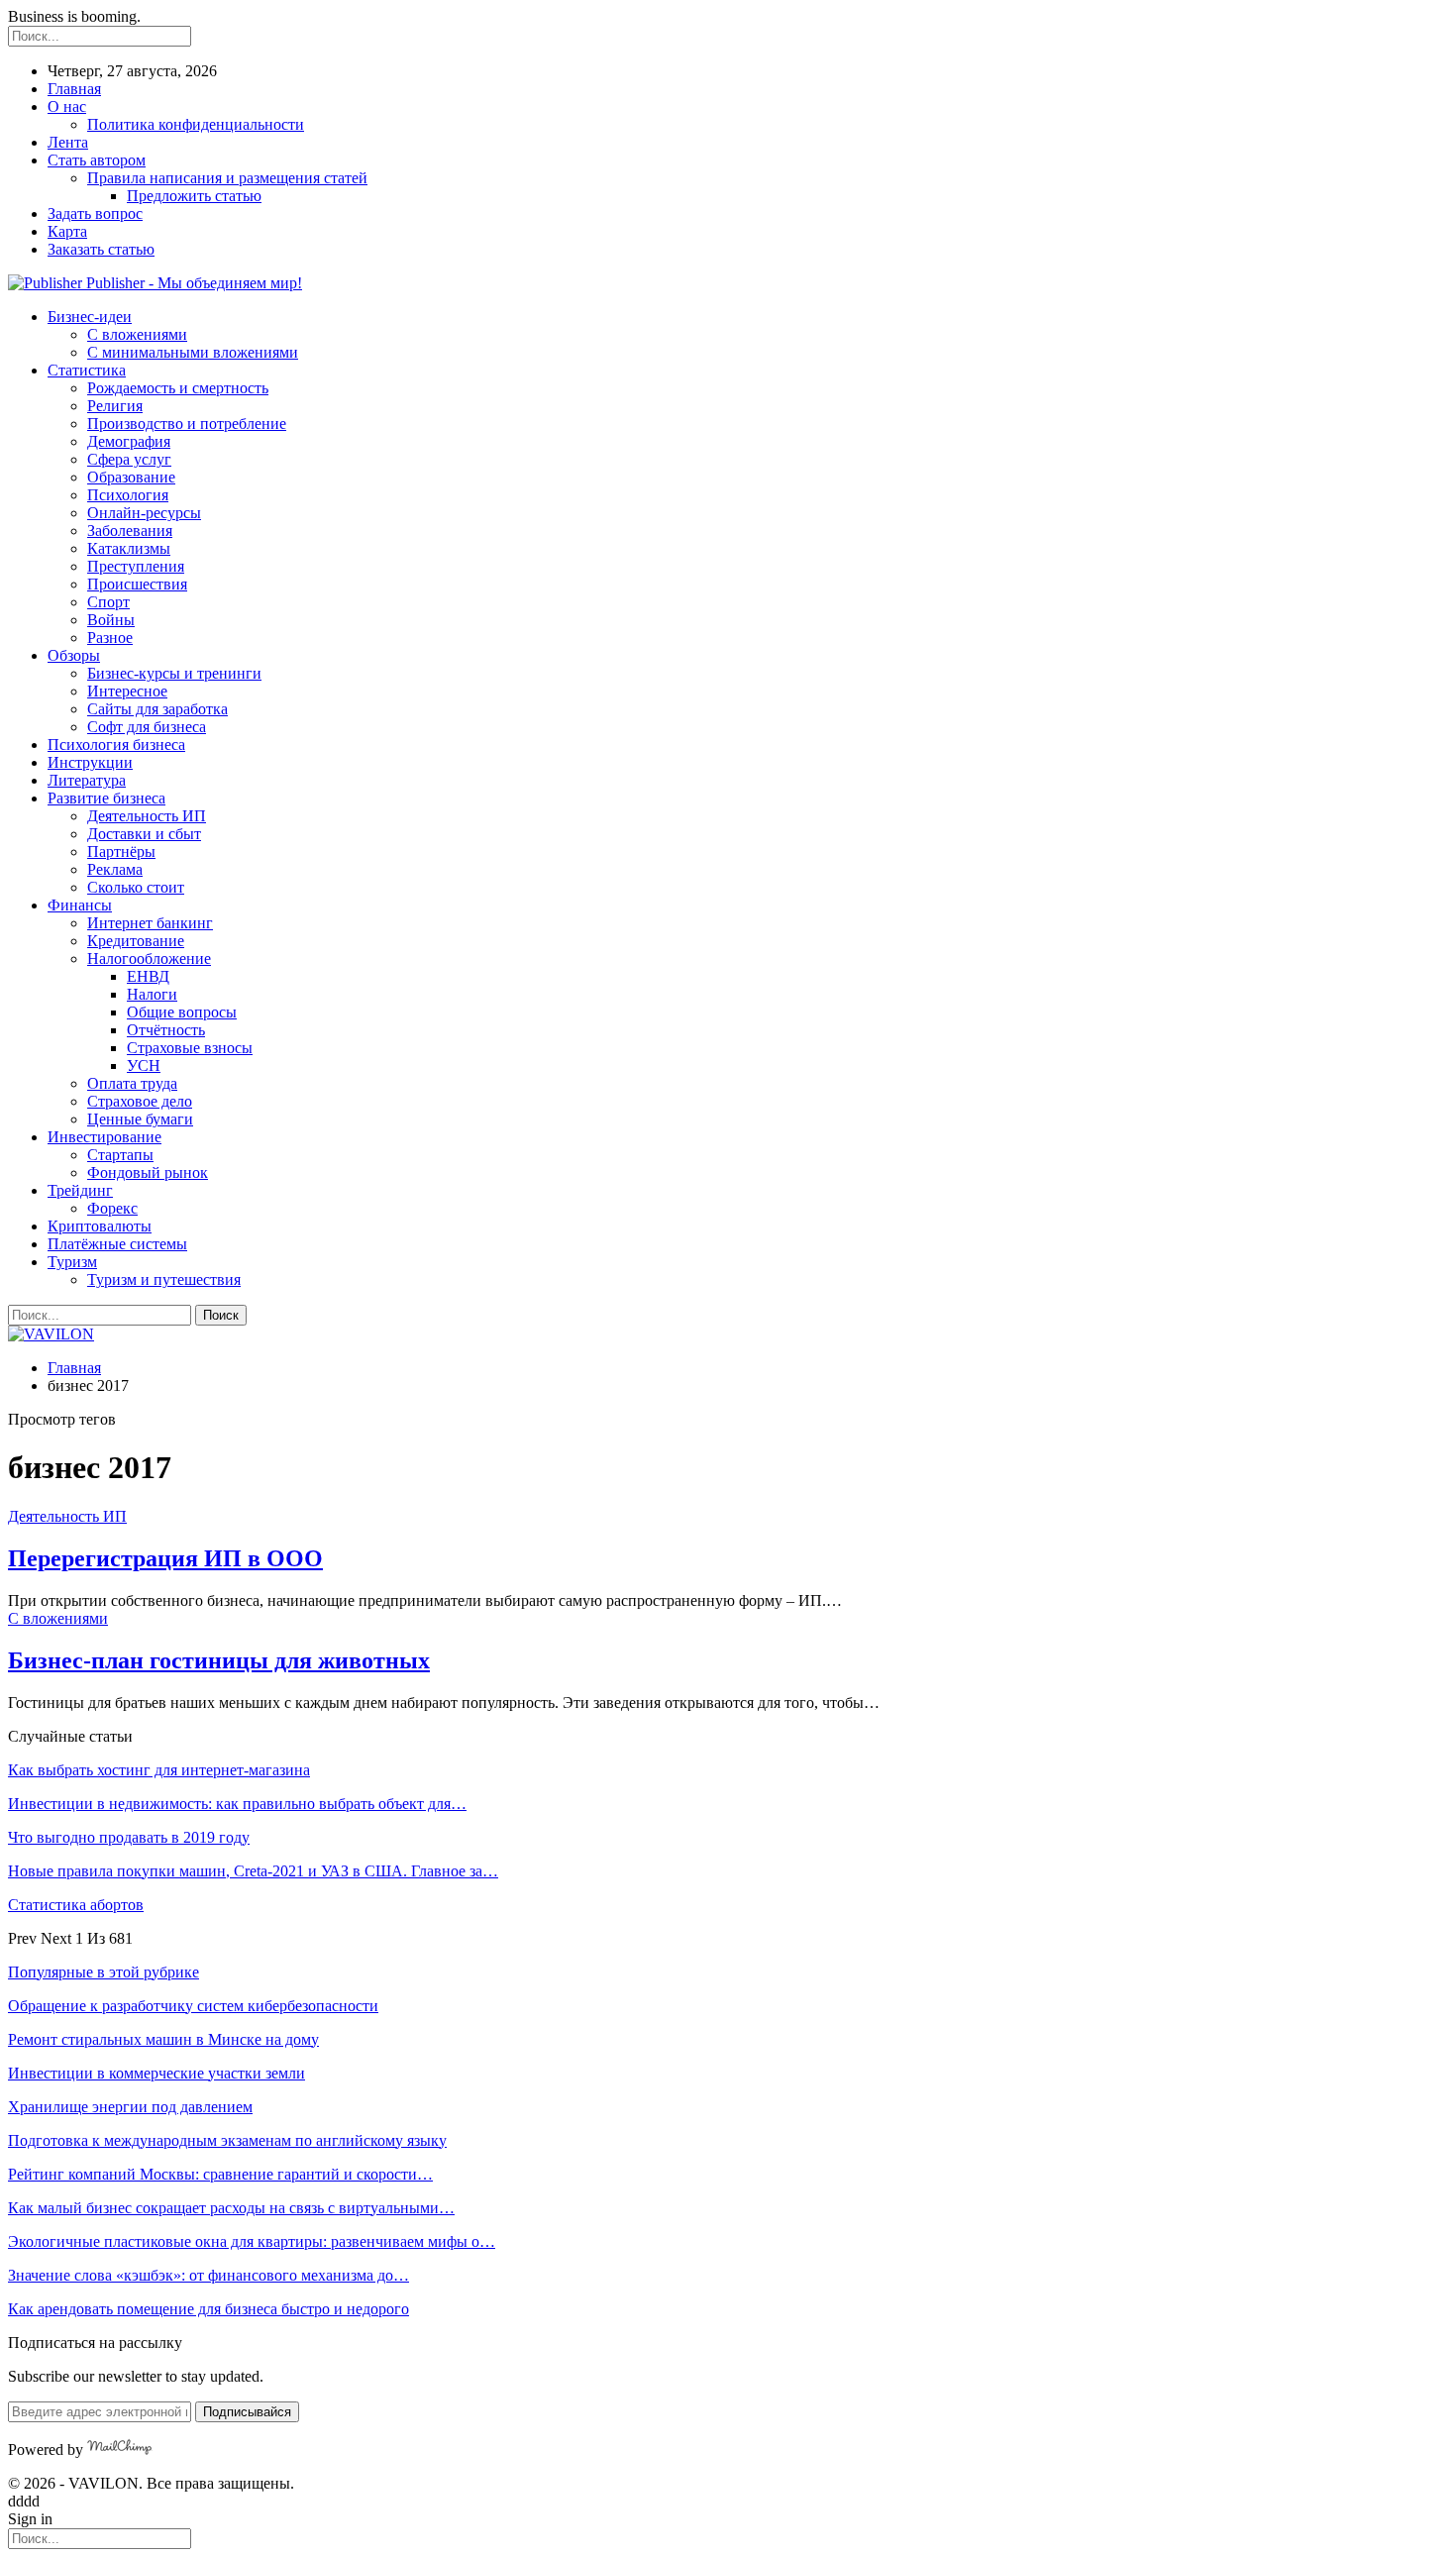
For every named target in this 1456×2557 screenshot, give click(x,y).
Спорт (108, 602)
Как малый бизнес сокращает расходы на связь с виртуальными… (231, 2208)
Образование (131, 477)
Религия (115, 406)
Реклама (115, 869)
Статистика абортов (76, 1905)
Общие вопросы (182, 1012)
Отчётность (166, 1030)
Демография (129, 441)
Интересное (127, 691)
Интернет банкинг (150, 923)
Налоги (152, 994)
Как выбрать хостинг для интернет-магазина (159, 1770)
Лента (68, 142)
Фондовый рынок (148, 1172)
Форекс (112, 1208)
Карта (67, 231)
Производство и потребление (187, 424)
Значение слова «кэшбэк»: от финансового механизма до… (208, 2275)
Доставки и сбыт (144, 834)
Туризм (72, 1262)
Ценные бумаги (140, 1119)
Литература (87, 780)
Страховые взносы (190, 1048)
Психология (128, 495)
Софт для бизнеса (147, 727)
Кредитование (136, 941)
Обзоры (74, 655)
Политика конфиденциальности (196, 124)
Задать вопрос (95, 213)
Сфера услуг (129, 459)
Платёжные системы (117, 1244)
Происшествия (137, 584)
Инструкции (90, 762)
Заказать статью (101, 249)
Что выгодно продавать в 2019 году (129, 1837)
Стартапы (120, 1155)
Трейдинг (80, 1190)
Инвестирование (104, 1137)
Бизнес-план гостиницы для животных (219, 1660)
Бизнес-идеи (90, 317)
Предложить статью (194, 196)
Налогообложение (149, 959)
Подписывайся (247, 2412)
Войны (111, 620)
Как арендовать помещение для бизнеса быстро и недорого (208, 2309)
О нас (67, 107)
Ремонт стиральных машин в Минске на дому (163, 2039)
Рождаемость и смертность (178, 388)
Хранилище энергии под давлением (130, 2107)
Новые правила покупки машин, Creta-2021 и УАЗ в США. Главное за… (253, 1871)
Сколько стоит (136, 887)
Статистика (87, 370)
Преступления (136, 566)
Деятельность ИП (147, 816)
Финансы (80, 905)
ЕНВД (148, 976)
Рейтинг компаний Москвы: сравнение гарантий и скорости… (220, 2174)
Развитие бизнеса (106, 798)
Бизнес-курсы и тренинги (174, 673)
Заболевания (130, 531)
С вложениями (137, 334)
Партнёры (121, 852)
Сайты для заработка (157, 709)
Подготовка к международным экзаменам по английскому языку (227, 2140)
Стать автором (97, 160)
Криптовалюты (100, 1226)
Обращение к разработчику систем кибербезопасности (193, 2006)
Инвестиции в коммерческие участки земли (156, 2073)
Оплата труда (132, 1083)
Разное (110, 638)
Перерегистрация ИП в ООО (165, 1558)
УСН (144, 1065)
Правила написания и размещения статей (227, 178)
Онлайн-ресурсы (144, 513)
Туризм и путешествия (164, 1279)
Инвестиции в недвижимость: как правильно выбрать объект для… (237, 1804)
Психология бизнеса (116, 745)
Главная (74, 89)
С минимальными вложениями (193, 352)
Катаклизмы (129, 548)
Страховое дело (140, 1101)
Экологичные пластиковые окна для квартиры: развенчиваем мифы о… (252, 2241)
